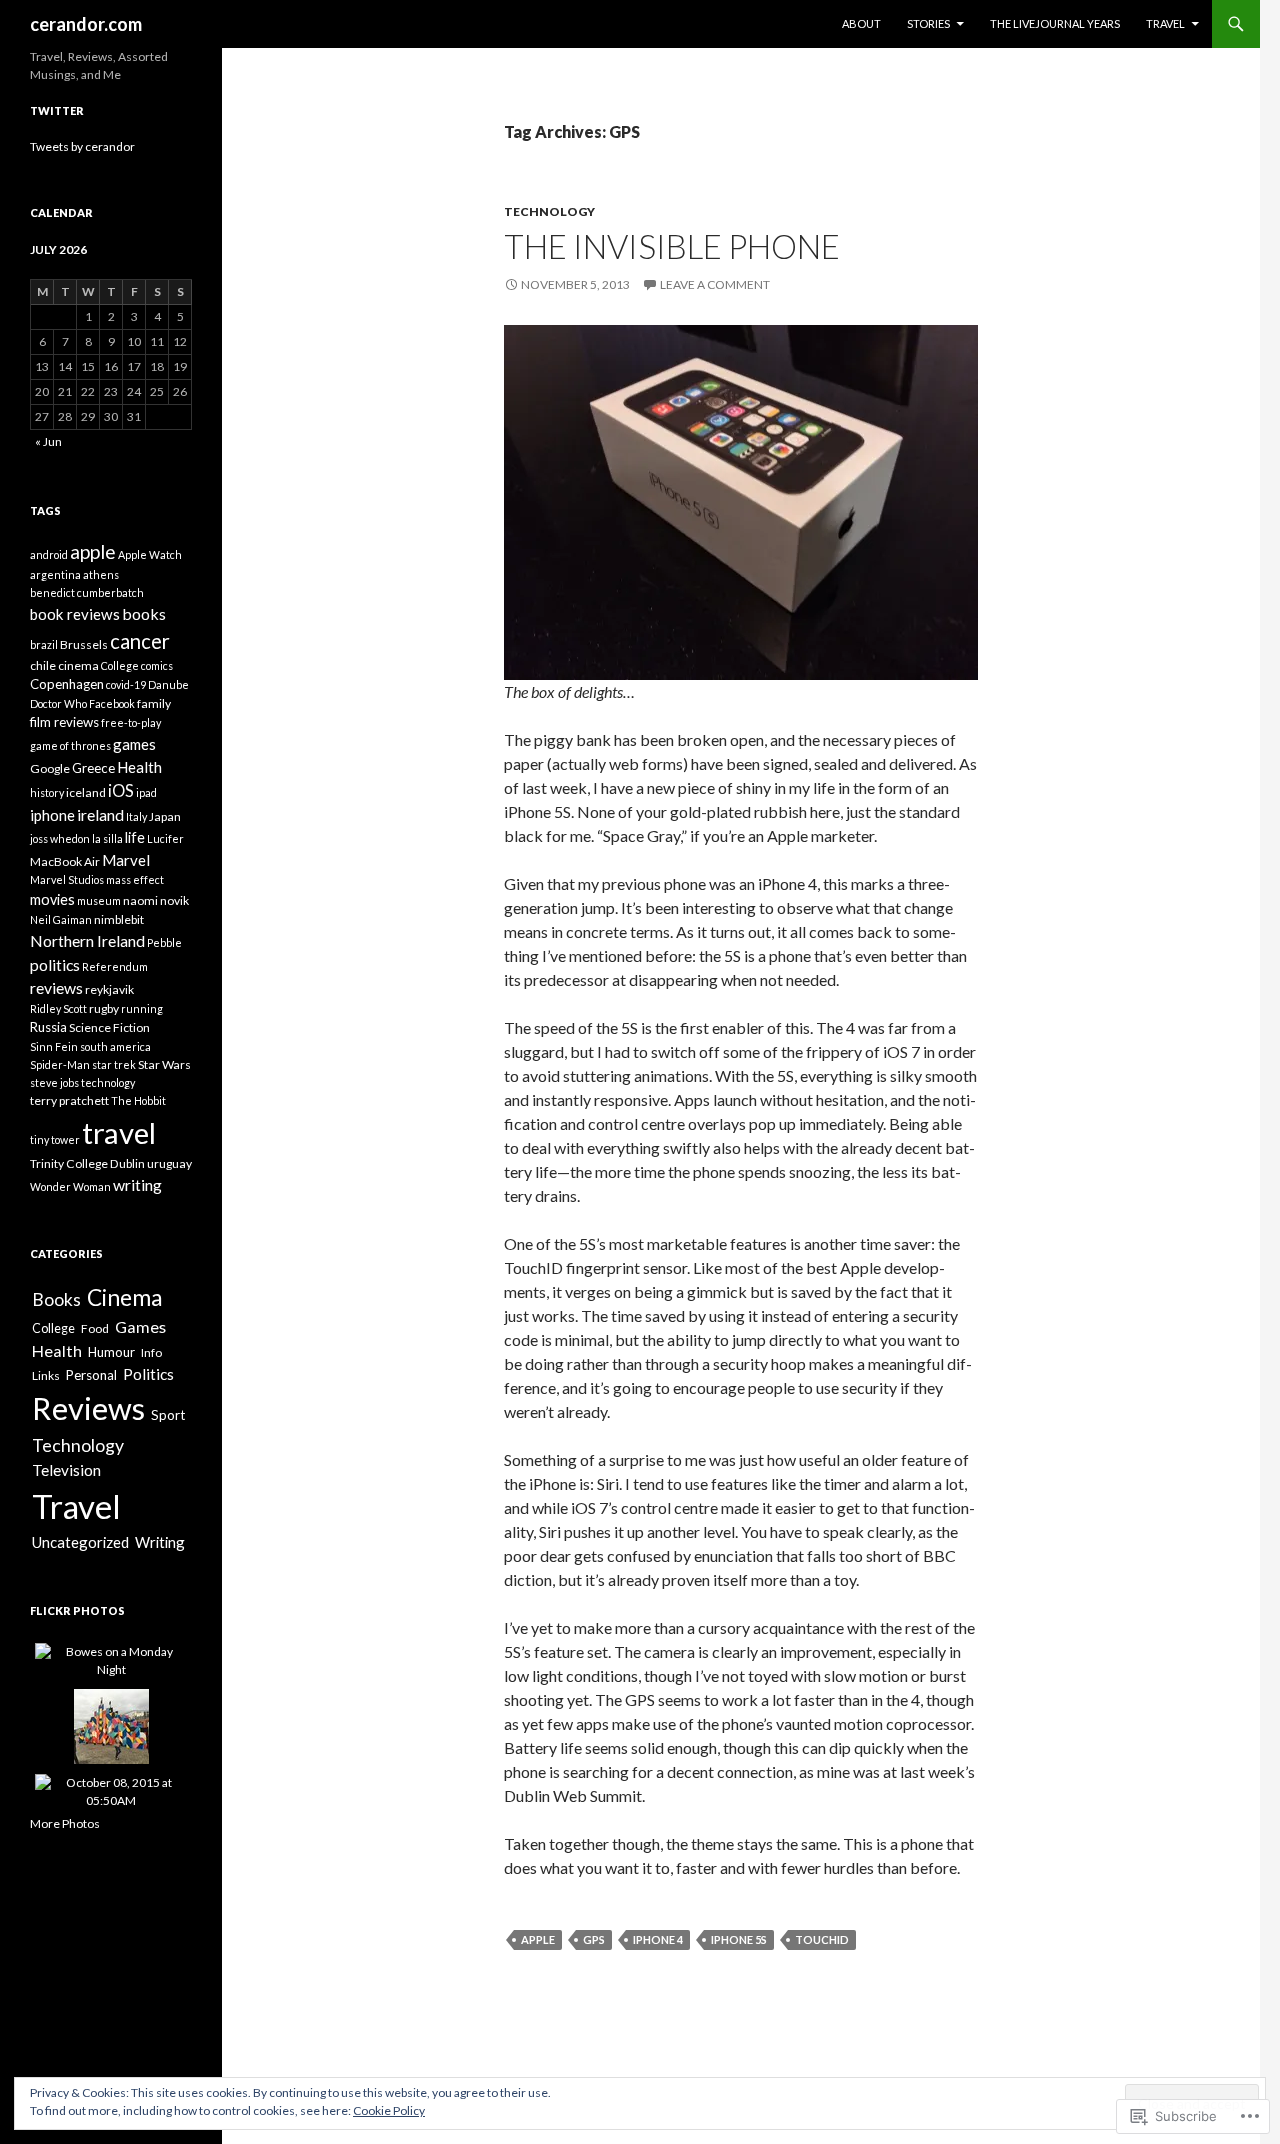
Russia (48, 1027)
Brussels (84, 644)
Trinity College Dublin (87, 1163)
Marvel (126, 860)
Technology (549, 211)
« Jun (48, 441)
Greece (93, 768)
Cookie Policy (389, 2110)
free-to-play (131, 722)
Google (50, 768)
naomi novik (156, 900)
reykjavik (109, 989)
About (861, 23)
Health (139, 767)
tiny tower (55, 1139)
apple (538, 1939)
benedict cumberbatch (87, 592)
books (144, 613)
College (120, 665)
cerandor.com (86, 24)
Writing (160, 1542)
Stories (928, 23)
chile (43, 665)
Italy (136, 816)
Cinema (124, 1297)
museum (99, 900)
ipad (146, 792)
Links (46, 1375)
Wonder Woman (70, 1186)
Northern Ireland (87, 940)
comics (157, 665)
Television (66, 1470)
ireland (100, 814)
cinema (78, 665)
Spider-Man (60, 1064)
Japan (165, 816)
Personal (91, 1375)
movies (52, 899)
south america (115, 1046)
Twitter (57, 110)
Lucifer (165, 838)
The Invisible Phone (672, 246)
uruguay (169, 1163)
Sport (168, 1415)
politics (55, 964)
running (142, 1008)
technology (108, 1082)
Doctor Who (58, 703)
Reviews (88, 1408)
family (154, 703)
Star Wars (164, 1064)
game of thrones (70, 745)
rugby (104, 1008)
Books (56, 1299)
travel (119, 1132)
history (47, 792)
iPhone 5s (739, 1939)
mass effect (135, 879)
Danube (168, 684)
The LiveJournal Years (1055, 23)
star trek (114, 1064)
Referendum (115, 966)
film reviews (64, 722)
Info (151, 1352)
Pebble (164, 942)
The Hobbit (138, 1100)
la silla (107, 838)
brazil (44, 644)
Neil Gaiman (61, 919)
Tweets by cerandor (82, 146)
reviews (56, 987)
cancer (140, 641)
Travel (1165, 23)
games (134, 744)
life (135, 837)
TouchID (822, 1939)
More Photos (65, 1823)
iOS (121, 791)
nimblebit (119, 919)
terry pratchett (69, 1100)
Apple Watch (150, 554)
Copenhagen (67, 684)
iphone (52, 815)
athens (101, 574)
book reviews (75, 614)
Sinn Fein (54, 1046)
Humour (111, 1352)
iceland (86, 792)
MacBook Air (65, 861)
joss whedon (60, 838)
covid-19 (126, 684)
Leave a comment (715, 284)
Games (140, 1326)
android (49, 554)
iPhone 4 (658, 1939)
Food (95, 1328)
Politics (148, 1374)
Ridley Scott (58, 1008)
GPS (594, 1939)
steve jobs (54, 1082)
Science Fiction (109, 1027)
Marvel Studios (67, 879)
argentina (55, 574)
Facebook (112, 703)
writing (137, 1184)
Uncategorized (80, 1542)
